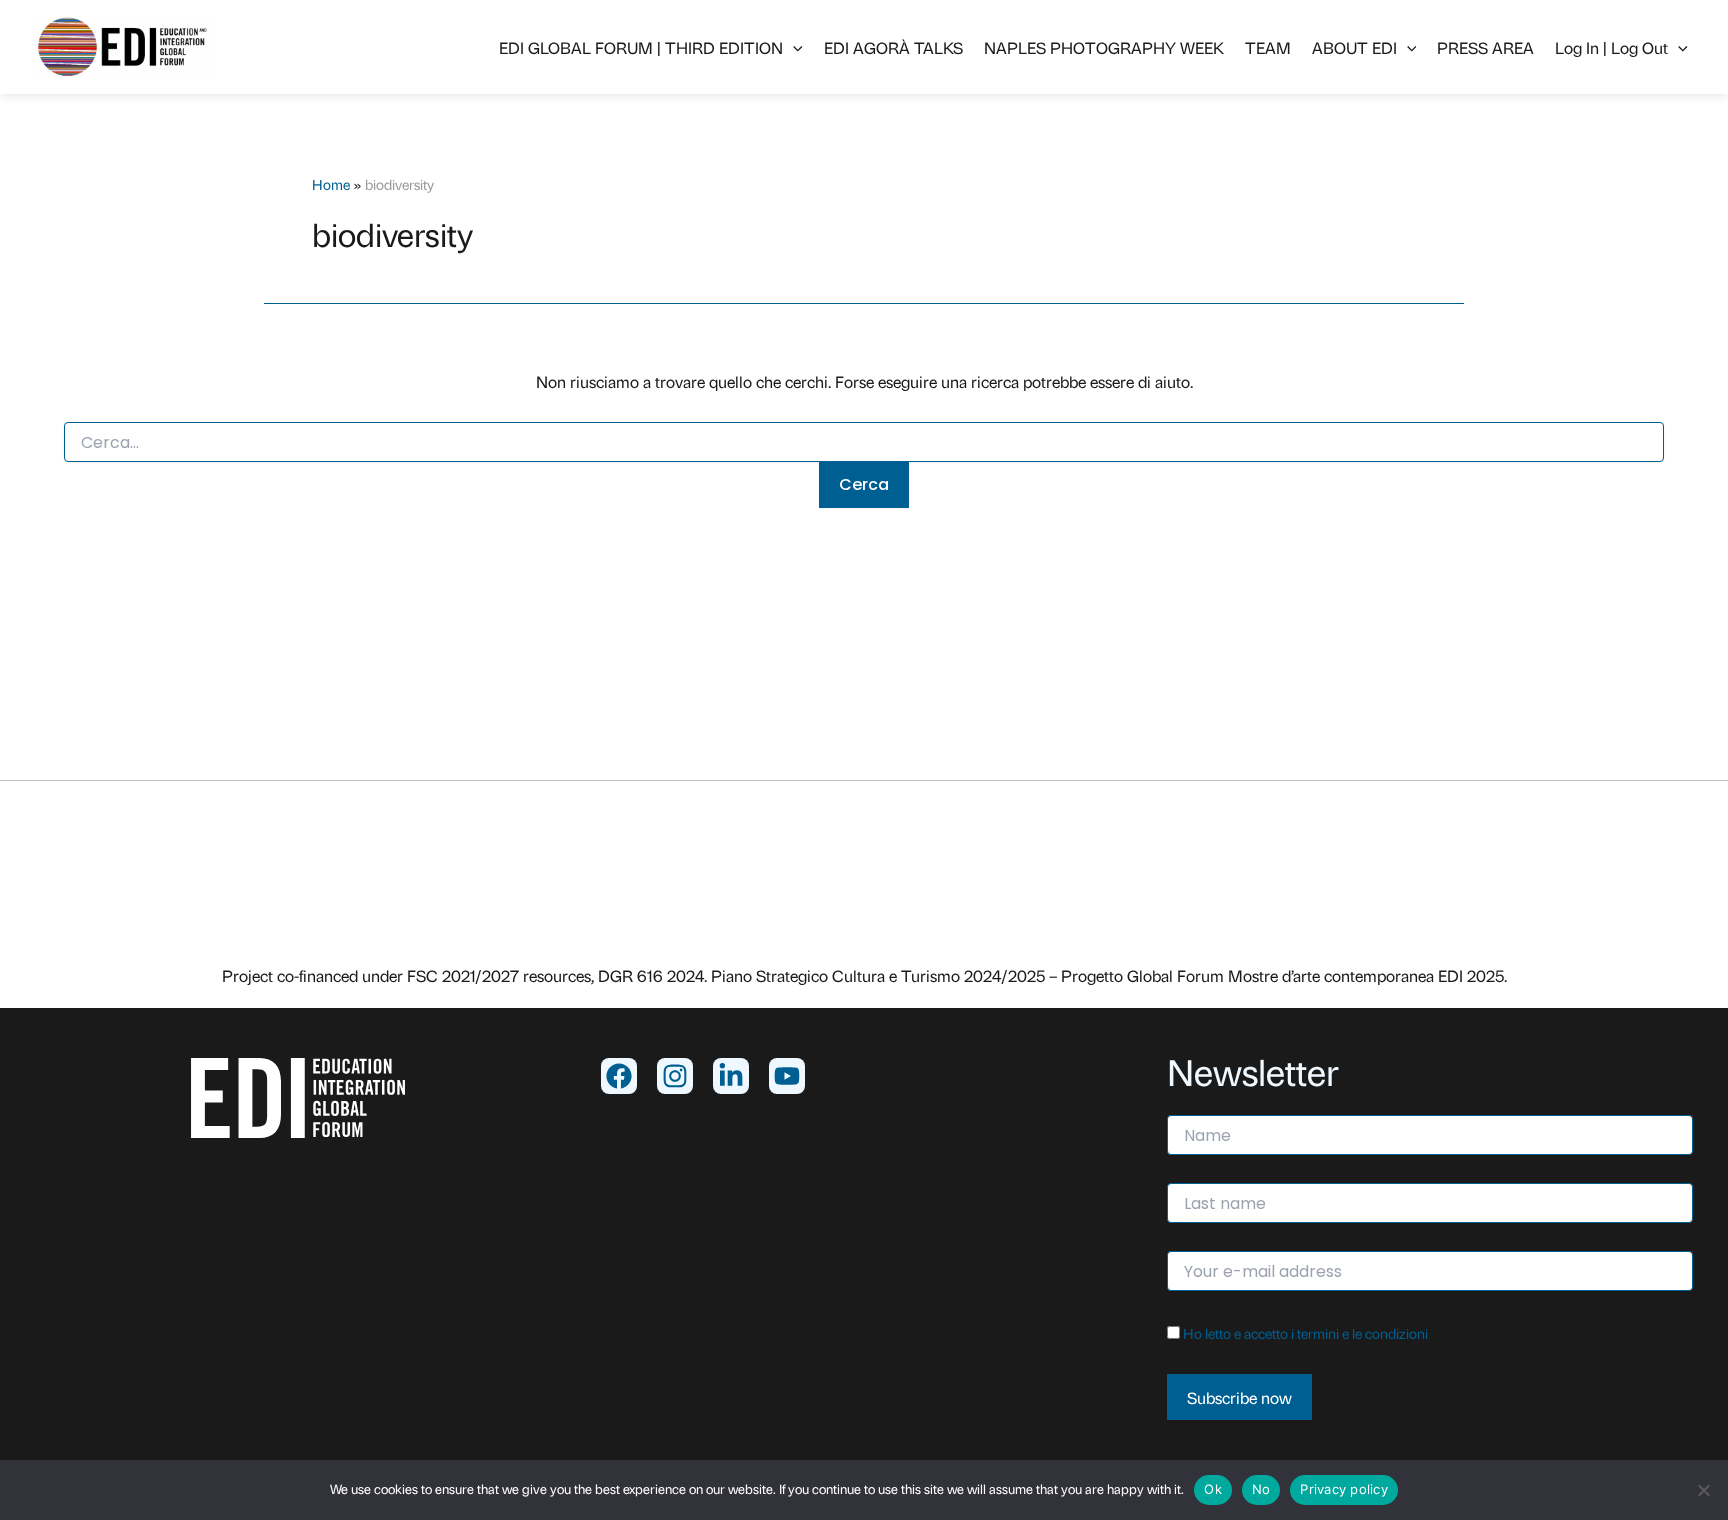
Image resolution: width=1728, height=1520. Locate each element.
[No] (1703, 1490)
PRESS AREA (1485, 47)
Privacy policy (1344, 1489)
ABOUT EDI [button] (1354, 47)
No (1261, 1489)
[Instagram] (675, 1076)
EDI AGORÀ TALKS (893, 47)
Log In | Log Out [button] (1611, 47)
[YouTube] (787, 1076)
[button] (793, 47)
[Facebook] (619, 1076)
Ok (1213, 1489)
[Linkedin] (731, 1076)
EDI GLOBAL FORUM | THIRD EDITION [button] (641, 47)
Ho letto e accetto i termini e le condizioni (1305, 1332)
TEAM (1268, 47)
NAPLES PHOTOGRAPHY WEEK (1104, 47)
